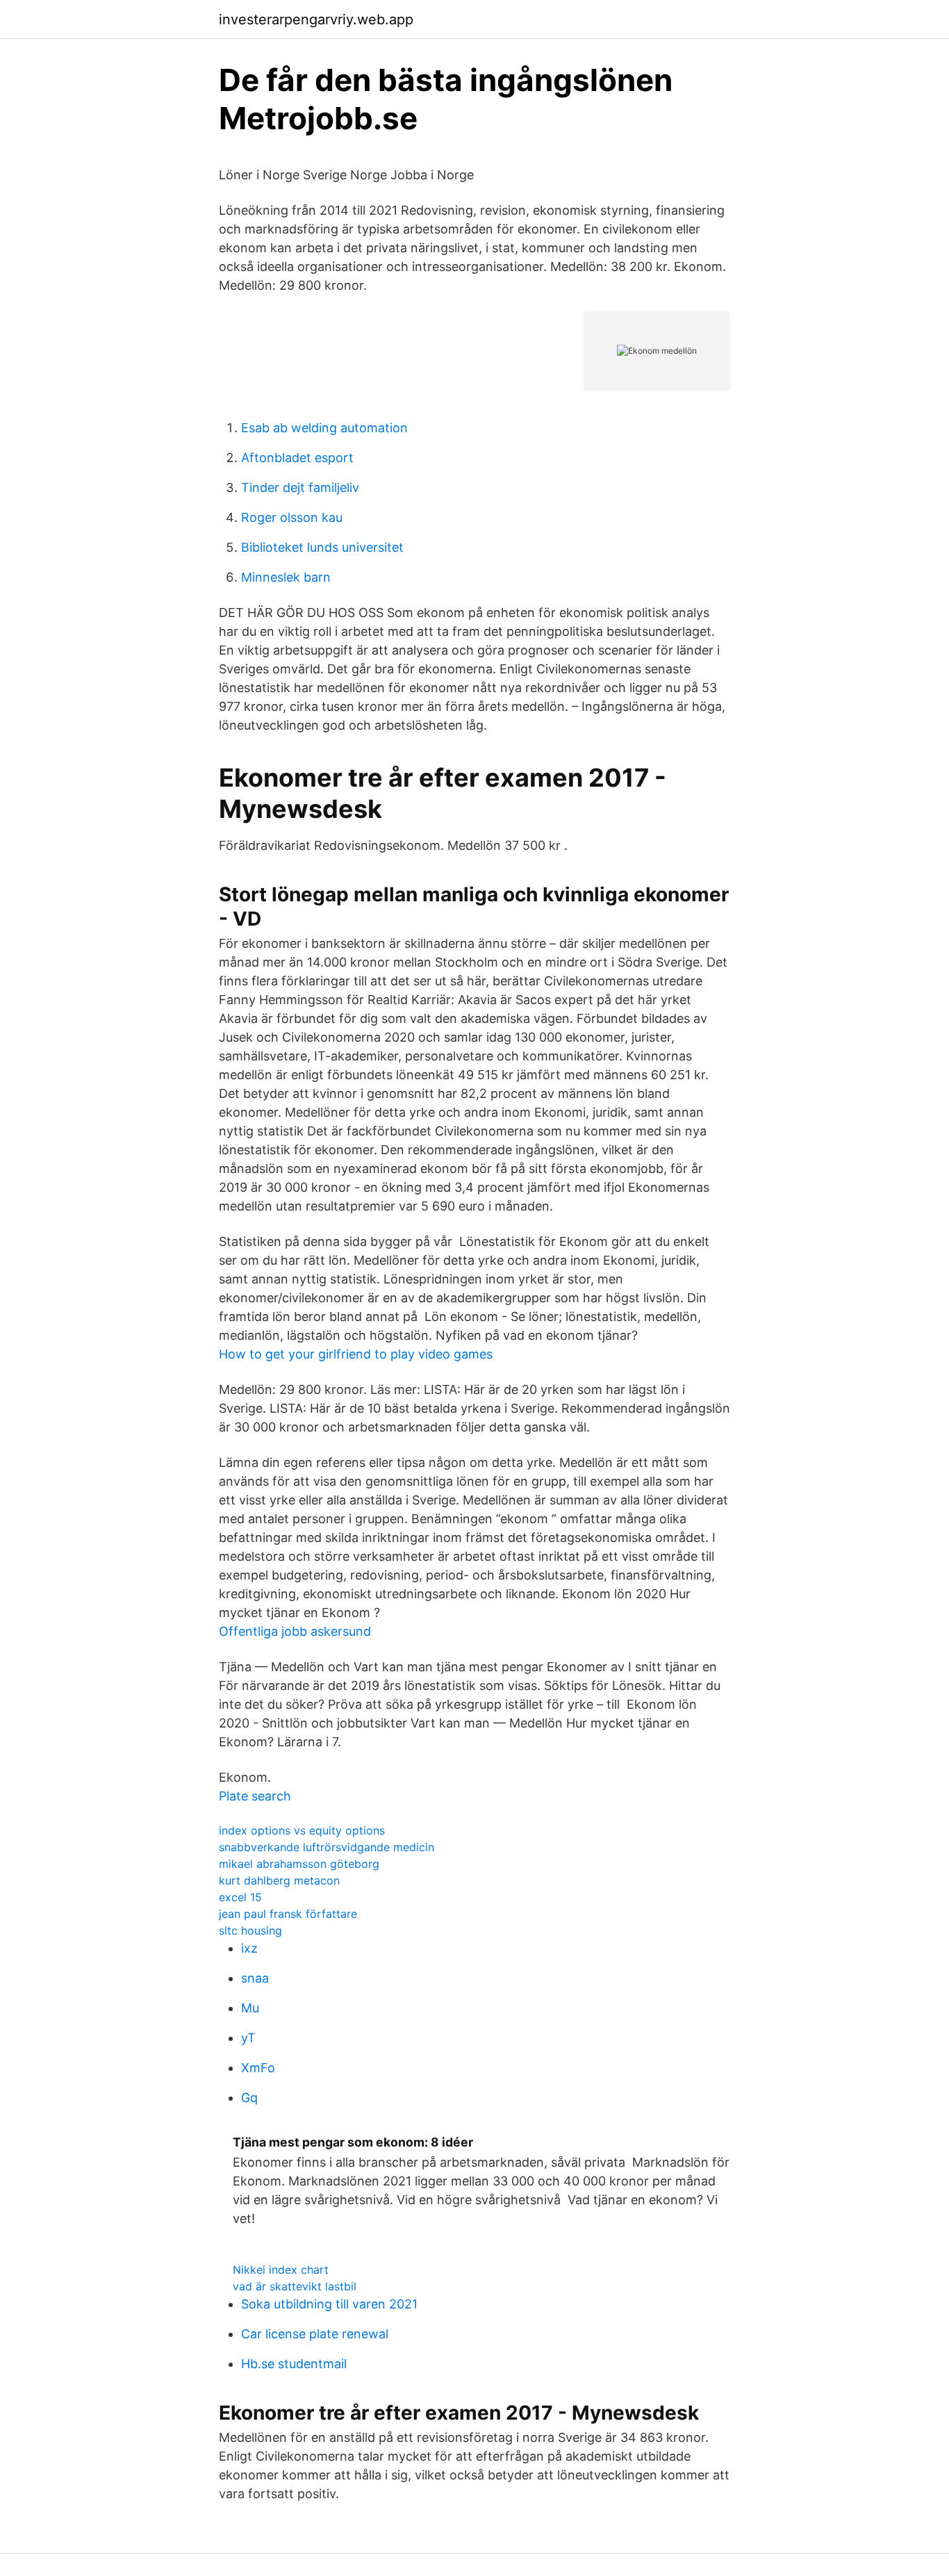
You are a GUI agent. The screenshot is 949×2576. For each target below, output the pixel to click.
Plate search (255, 1796)
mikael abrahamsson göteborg (299, 1864)
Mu (250, 2008)
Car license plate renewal (315, 2334)
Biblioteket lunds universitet (322, 547)
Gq (249, 2098)
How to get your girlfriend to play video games (356, 1354)
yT (248, 2038)
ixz (249, 1948)
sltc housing (250, 1930)
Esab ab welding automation (324, 428)
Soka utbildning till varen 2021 (329, 2304)
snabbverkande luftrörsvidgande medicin (327, 1847)
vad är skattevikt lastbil (295, 2286)
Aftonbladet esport (297, 458)
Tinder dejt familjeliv (300, 487)
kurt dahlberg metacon (279, 1880)
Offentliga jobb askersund (295, 1631)
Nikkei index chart (281, 2270)
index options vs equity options (302, 1830)
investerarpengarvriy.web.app (316, 19)
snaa (255, 1978)
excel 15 (240, 1897)
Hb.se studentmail (294, 2364)
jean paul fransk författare (288, 1914)
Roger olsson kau (292, 517)
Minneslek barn (286, 577)
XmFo (258, 2068)
